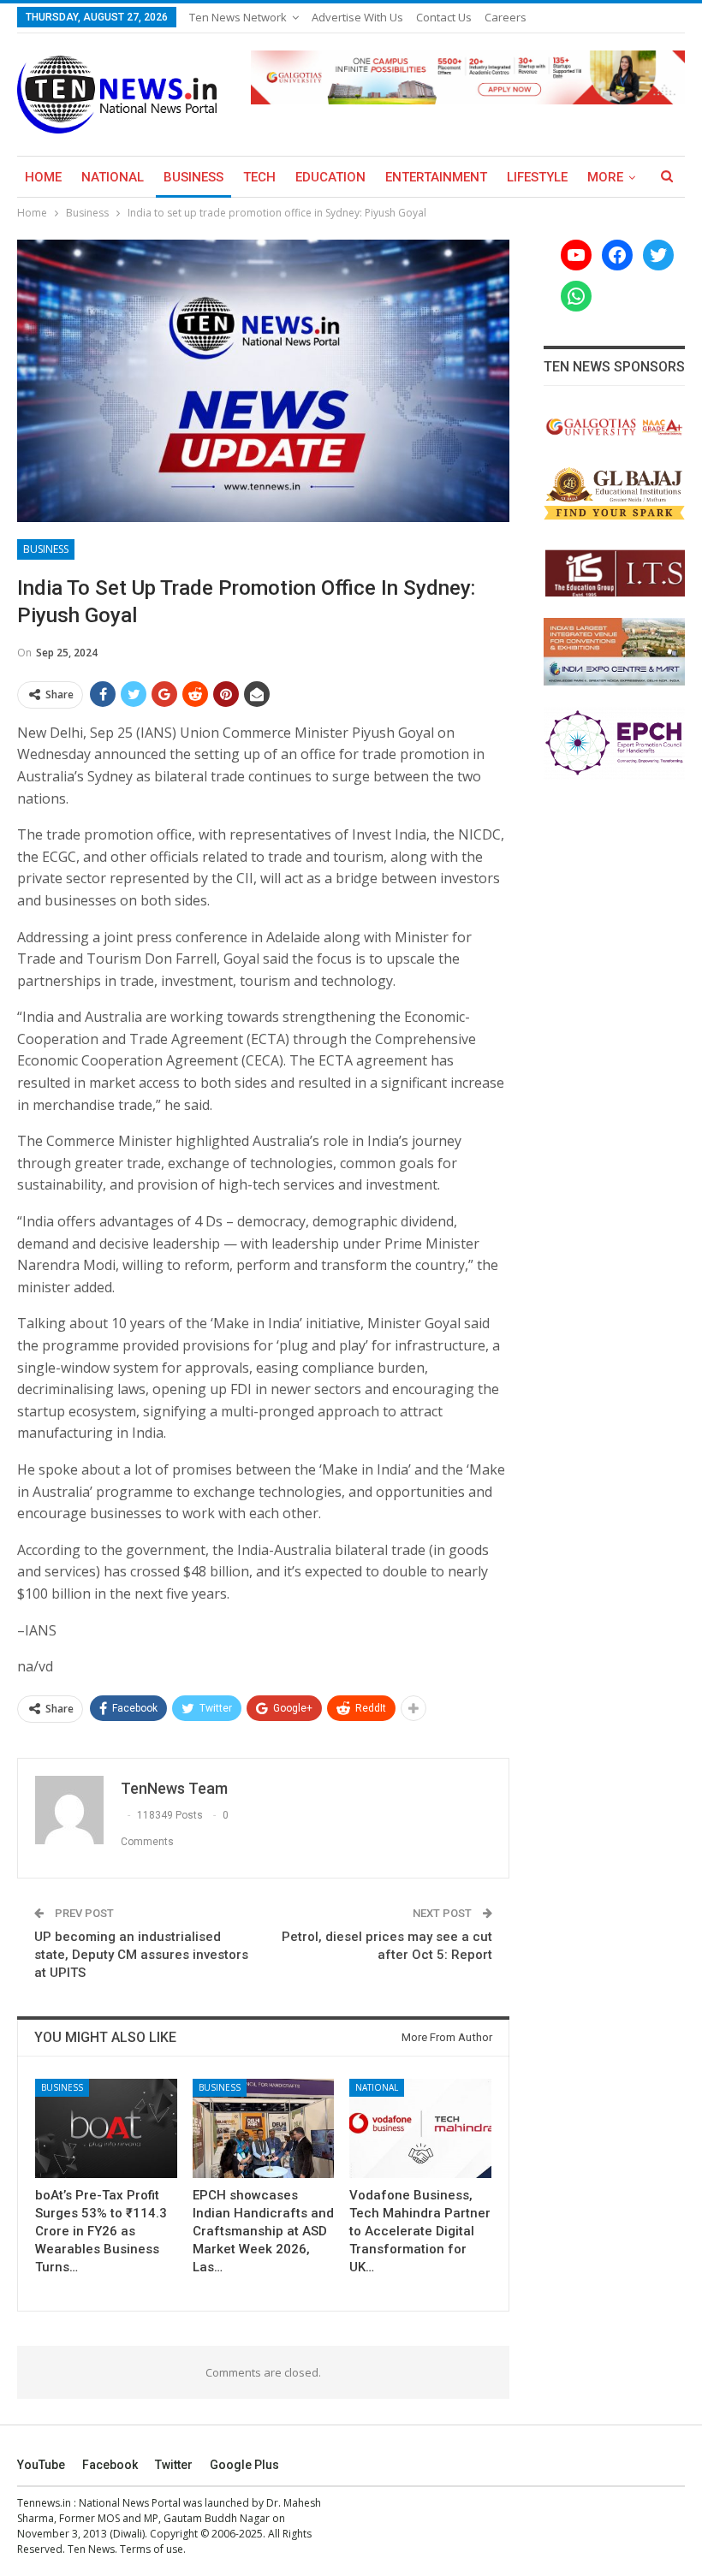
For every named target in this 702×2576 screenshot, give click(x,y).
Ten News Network (238, 17)
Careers (506, 17)
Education (330, 177)
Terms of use (152, 2549)
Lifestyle (537, 177)
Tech (259, 177)
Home (43, 177)
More (605, 177)
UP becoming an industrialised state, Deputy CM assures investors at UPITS (141, 1955)
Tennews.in (44, 2503)
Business (193, 177)
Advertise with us (357, 17)
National (113, 177)
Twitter (174, 2465)
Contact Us (444, 17)
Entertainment (436, 177)
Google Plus (244, 2465)
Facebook (110, 2465)
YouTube (41, 2465)
